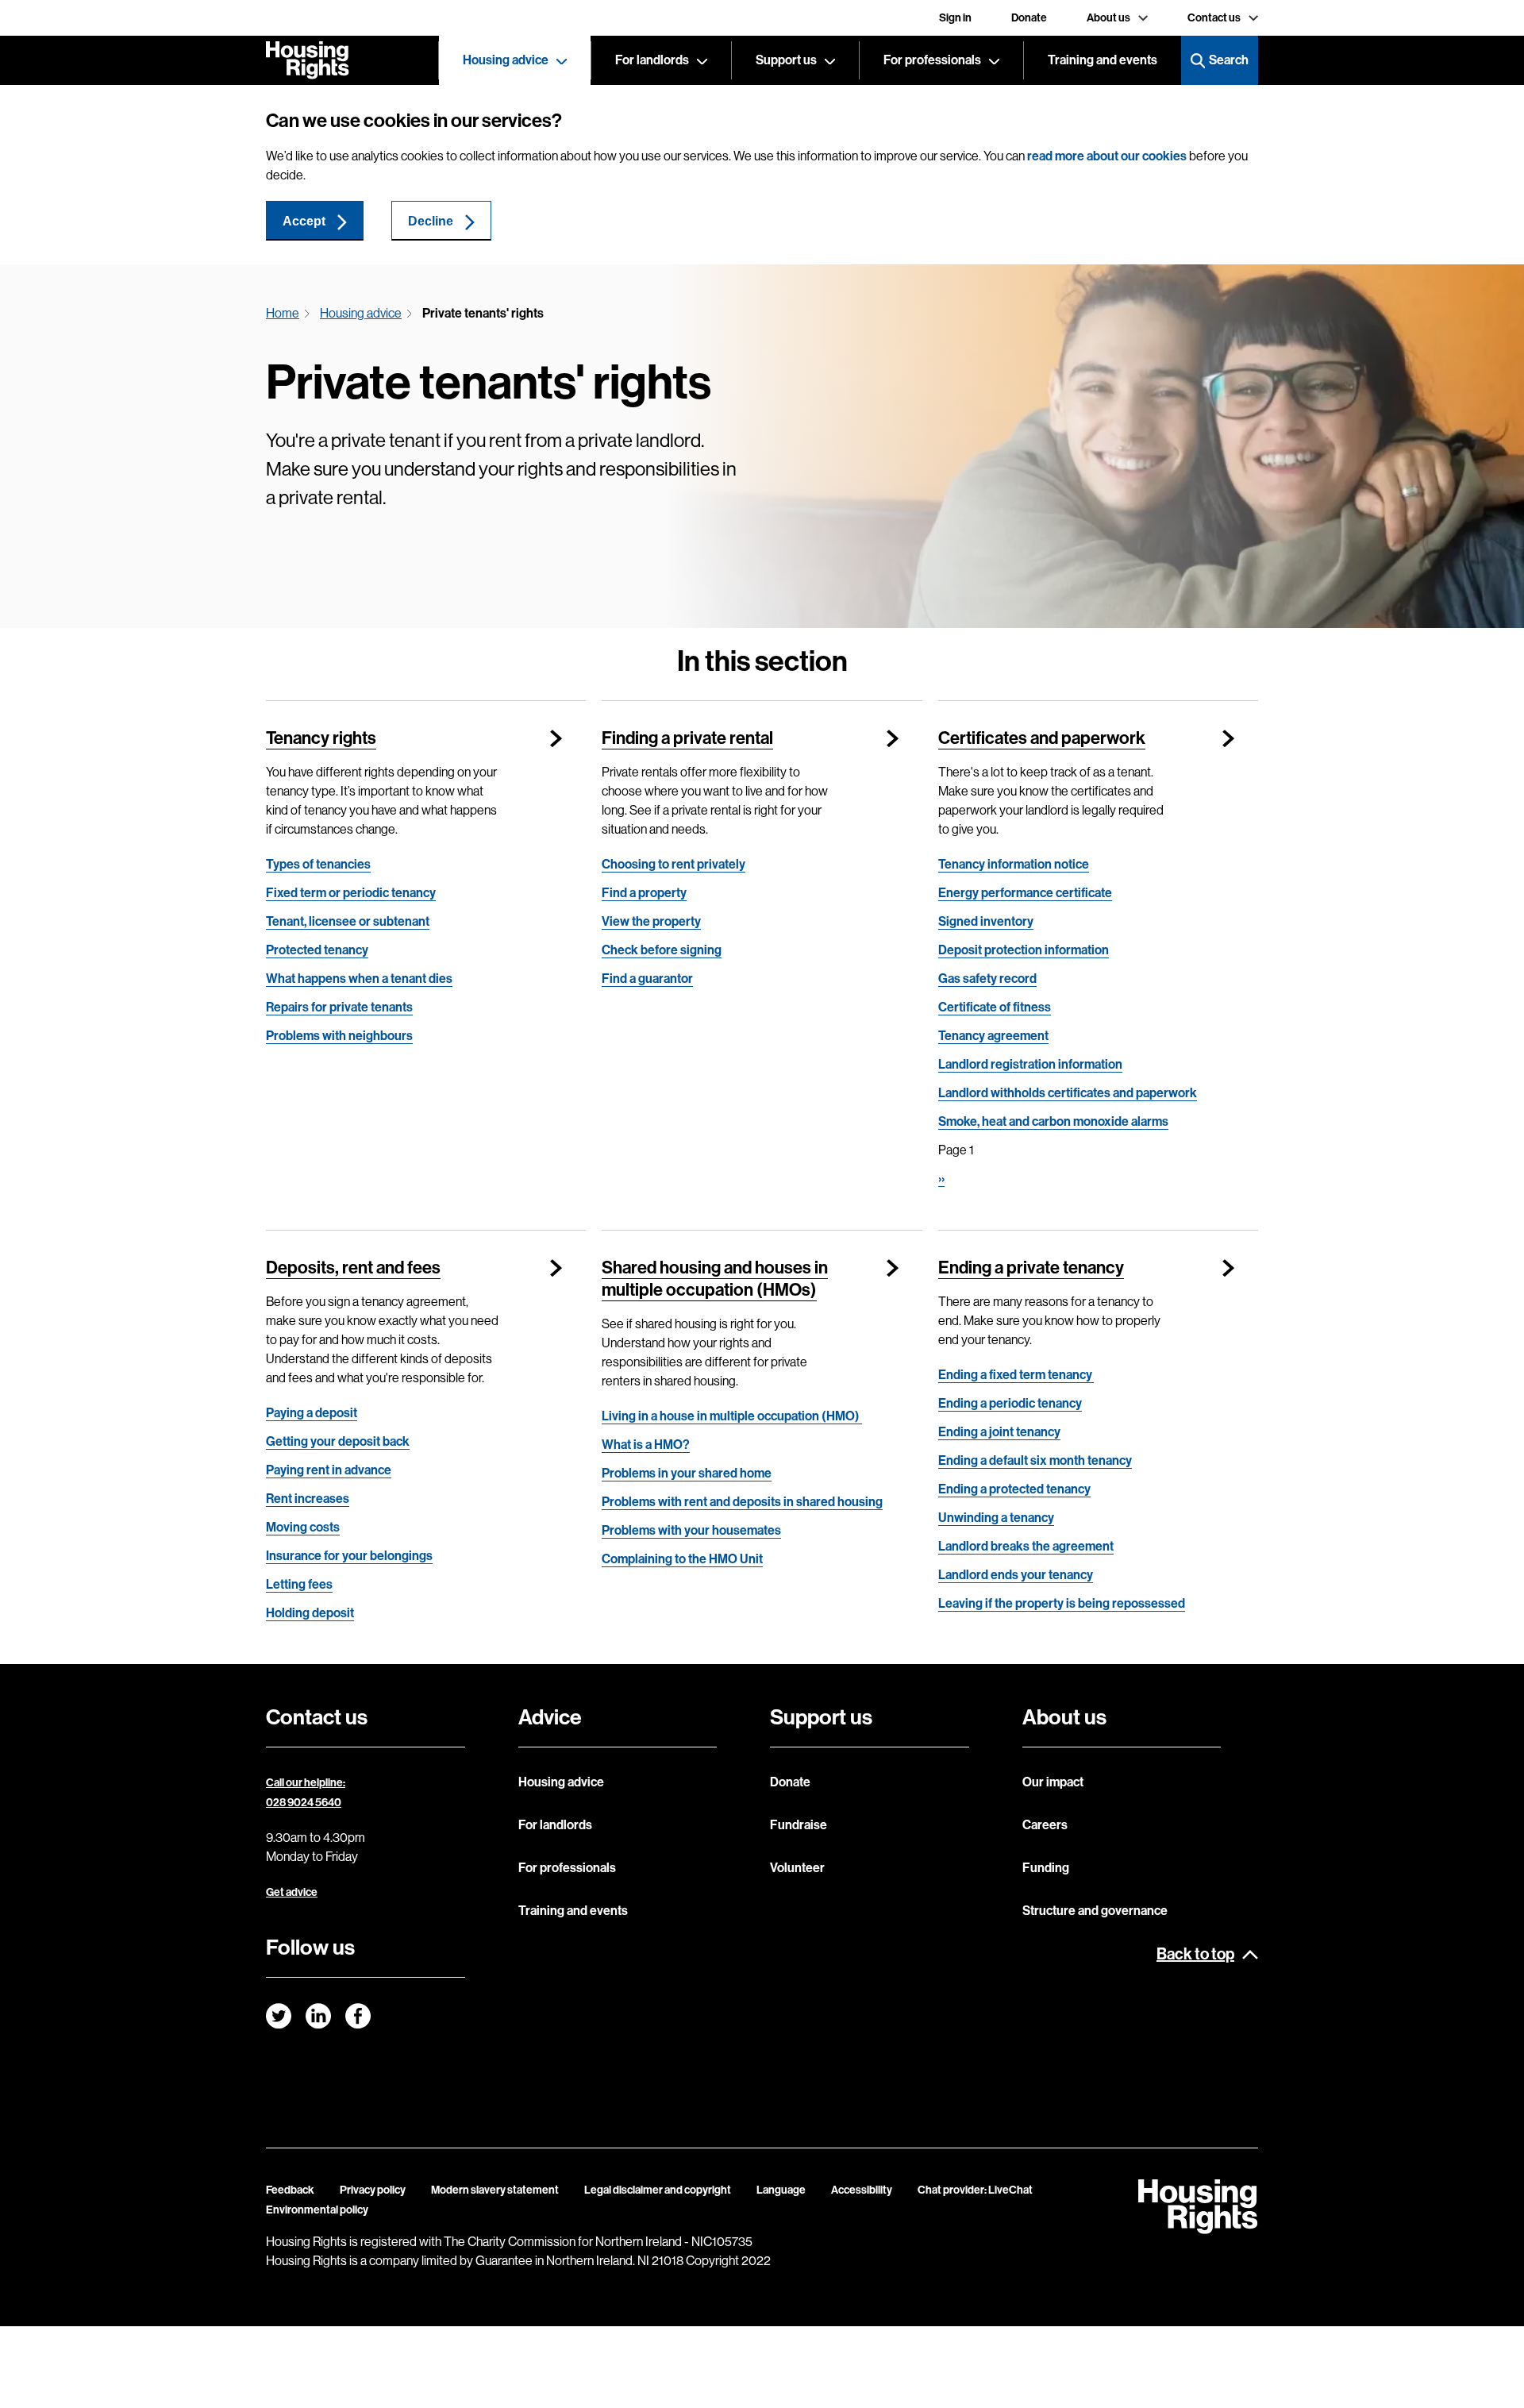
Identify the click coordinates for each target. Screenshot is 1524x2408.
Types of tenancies (318, 864)
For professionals (932, 60)
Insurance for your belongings (349, 1556)
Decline (431, 221)
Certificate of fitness (995, 1007)
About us (1108, 18)
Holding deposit (310, 1613)
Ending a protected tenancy (1014, 1489)
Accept (304, 221)
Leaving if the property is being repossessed (1062, 1603)
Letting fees (299, 1584)
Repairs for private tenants (339, 1007)
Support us (786, 60)
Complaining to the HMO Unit (682, 1559)
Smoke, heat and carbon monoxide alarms (1053, 1121)
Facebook (358, 2016)
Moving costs (303, 1527)
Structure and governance (1095, 1911)
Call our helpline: (306, 1783)
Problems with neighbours (339, 1036)
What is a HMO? (646, 1445)
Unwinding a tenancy (996, 1518)
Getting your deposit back (338, 1441)
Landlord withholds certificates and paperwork (1068, 1093)
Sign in (955, 18)
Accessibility (862, 2190)
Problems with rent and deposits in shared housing (742, 1502)
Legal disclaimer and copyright (658, 2190)
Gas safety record (987, 979)
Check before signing (662, 950)
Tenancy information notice (1014, 864)
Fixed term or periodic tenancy (351, 893)
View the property (651, 921)
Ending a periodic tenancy (1010, 1403)
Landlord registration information (1030, 1064)
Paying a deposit (312, 1413)
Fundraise (799, 1825)
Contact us (1214, 18)
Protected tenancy (317, 950)
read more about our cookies (1107, 156)
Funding (1046, 1868)
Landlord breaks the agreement (1026, 1546)
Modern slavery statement (495, 2190)
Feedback (290, 2190)
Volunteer (797, 1868)
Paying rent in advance (329, 1470)
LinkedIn (318, 2016)
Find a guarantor (647, 979)
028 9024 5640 (304, 1803)
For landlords (652, 60)
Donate (1029, 18)
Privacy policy (373, 2190)
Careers (1045, 1825)
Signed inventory (986, 921)
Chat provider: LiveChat (975, 2190)
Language (781, 2190)
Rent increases (308, 1499)
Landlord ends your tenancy (1016, 1575)
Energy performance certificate (1025, 893)
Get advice (292, 1892)
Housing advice (506, 60)
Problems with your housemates (691, 1530)
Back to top (1195, 1954)
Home (283, 313)
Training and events (1103, 60)
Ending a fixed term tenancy (1016, 1375)
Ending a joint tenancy (999, 1432)
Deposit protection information (1024, 950)
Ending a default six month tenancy (1035, 1460)
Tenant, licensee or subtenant (348, 921)
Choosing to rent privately (673, 864)
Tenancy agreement (993, 1036)
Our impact (1053, 1782)
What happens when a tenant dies (359, 979)
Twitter (279, 2016)
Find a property (644, 893)
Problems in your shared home (687, 1473)
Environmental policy (317, 2210)
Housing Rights (308, 60)
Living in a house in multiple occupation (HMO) (732, 1416)
